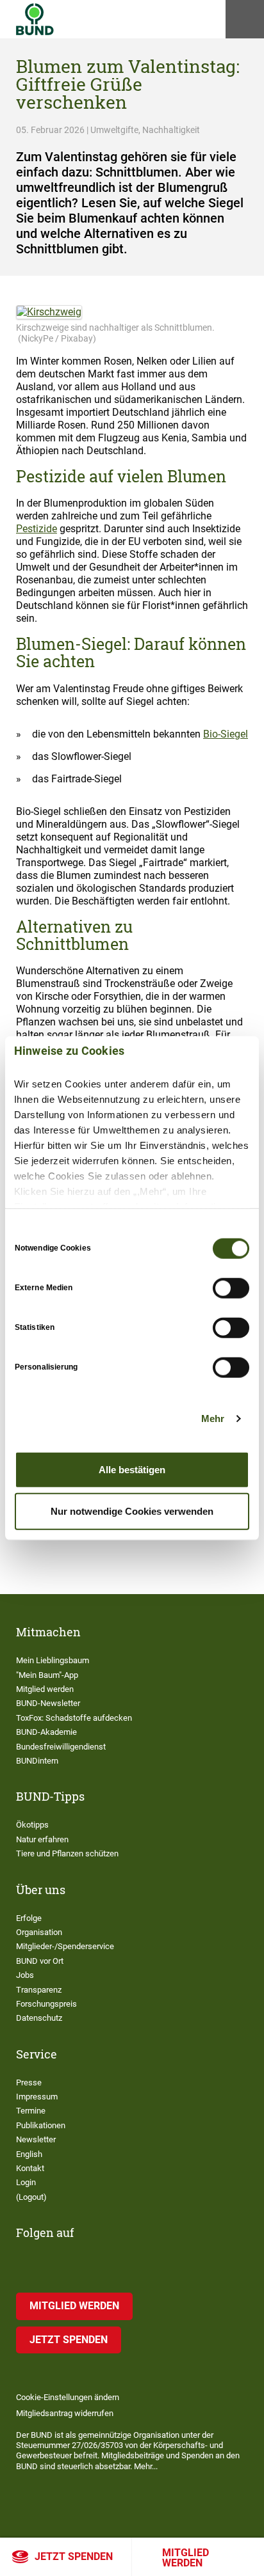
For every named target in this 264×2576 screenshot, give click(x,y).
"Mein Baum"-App (47, 1675)
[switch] (231, 1288)
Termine (31, 2111)
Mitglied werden (186, 2558)
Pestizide (37, 529)
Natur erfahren (42, 1839)
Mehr (213, 1418)
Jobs (25, 1975)
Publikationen (41, 2125)
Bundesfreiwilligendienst (61, 1747)
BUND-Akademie (46, 1732)
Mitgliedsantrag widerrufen (65, 2413)
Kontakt (30, 2168)
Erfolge (29, 1918)
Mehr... (146, 2466)
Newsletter (36, 2139)
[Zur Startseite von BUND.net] (35, 19)
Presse (29, 2082)
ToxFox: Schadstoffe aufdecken (74, 1718)
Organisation (39, 1932)
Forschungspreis (46, 2004)
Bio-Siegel (226, 734)
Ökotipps (32, 1825)
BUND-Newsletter (48, 1703)
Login (26, 2182)
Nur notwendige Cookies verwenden (132, 1511)
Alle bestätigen (132, 1469)
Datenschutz (39, 2018)
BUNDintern (37, 1761)
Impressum (37, 2097)
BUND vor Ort (40, 1961)
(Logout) (31, 2197)
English (29, 2154)
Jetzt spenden (74, 2556)
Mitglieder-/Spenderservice (65, 1946)
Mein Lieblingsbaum (53, 1660)
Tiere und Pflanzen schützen (67, 1853)
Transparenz (39, 1990)
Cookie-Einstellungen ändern (68, 2397)
